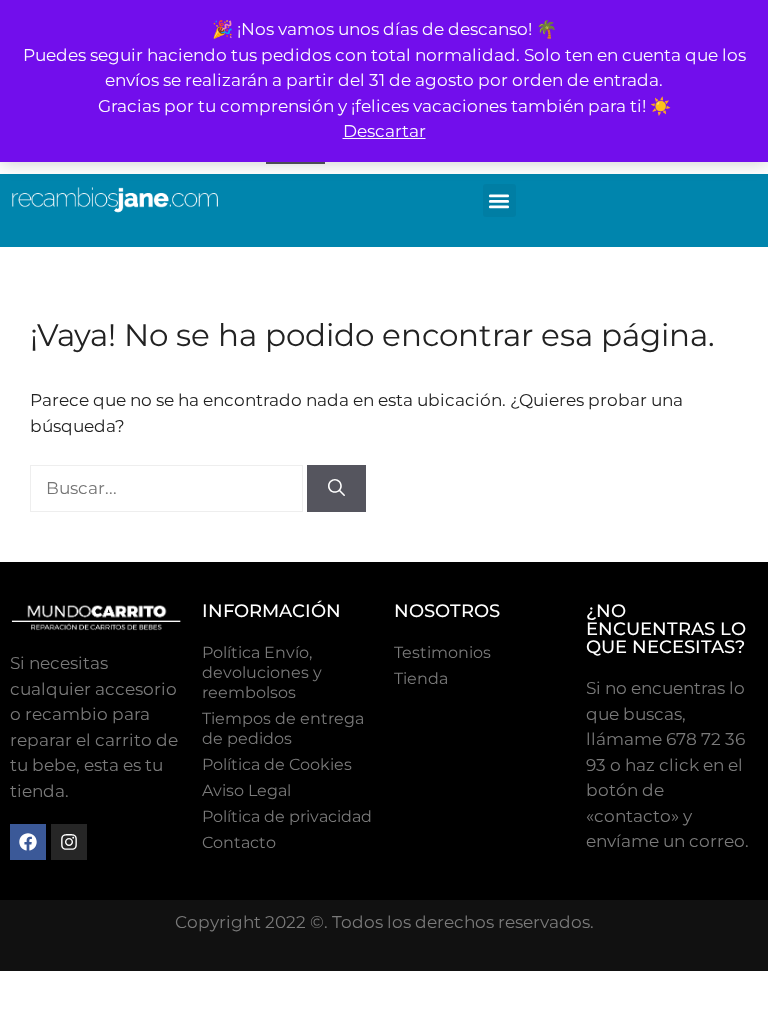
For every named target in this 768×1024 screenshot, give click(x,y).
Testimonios (442, 652)
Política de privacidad (287, 816)
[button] (499, 200)
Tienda (421, 678)
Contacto (239, 842)
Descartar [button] (384, 131)
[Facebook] (28, 842)
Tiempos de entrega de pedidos (283, 728)
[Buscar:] (168, 488)
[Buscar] (336, 489)
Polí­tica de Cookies (277, 764)
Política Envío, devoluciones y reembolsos (262, 672)
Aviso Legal (246, 790)
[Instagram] (69, 842)
